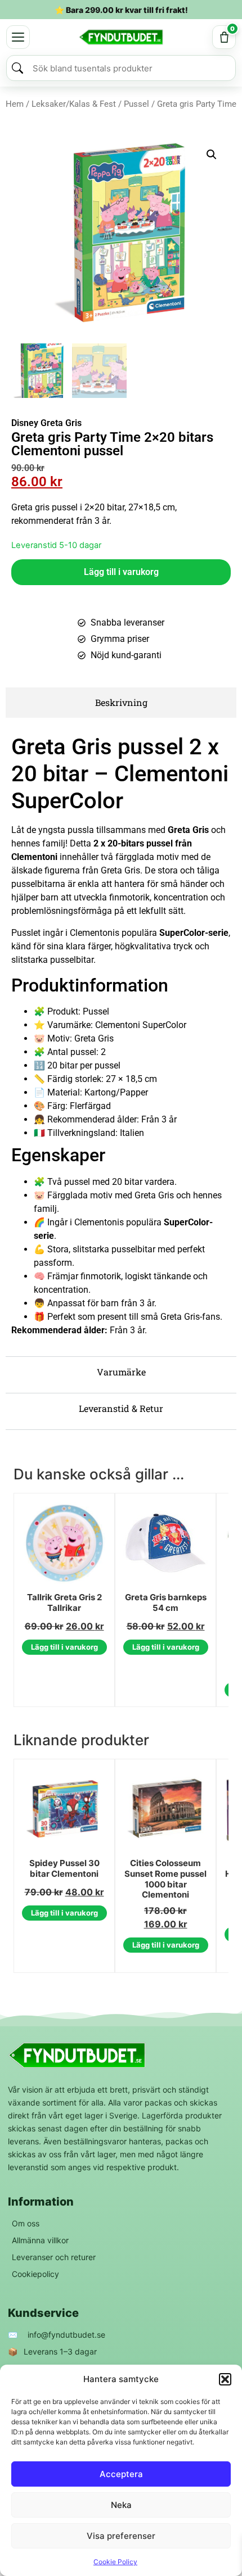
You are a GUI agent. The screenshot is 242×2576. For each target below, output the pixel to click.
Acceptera (121, 2474)
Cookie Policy (115, 2562)
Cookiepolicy (35, 2274)
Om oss (26, 2223)
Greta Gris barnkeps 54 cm (166, 1603)
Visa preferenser (121, 2536)
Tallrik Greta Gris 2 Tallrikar (64, 1603)
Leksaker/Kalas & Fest (74, 104)
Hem (15, 104)
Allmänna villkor (40, 2240)
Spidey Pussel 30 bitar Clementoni (64, 1869)
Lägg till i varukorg (121, 572)
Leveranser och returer (54, 2257)
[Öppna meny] (18, 37)
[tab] (121, 703)
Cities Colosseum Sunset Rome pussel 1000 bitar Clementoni (165, 1879)
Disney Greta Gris (46, 423)
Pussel (136, 104)
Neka (121, 2505)
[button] (225, 2379)
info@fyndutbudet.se (66, 2335)
